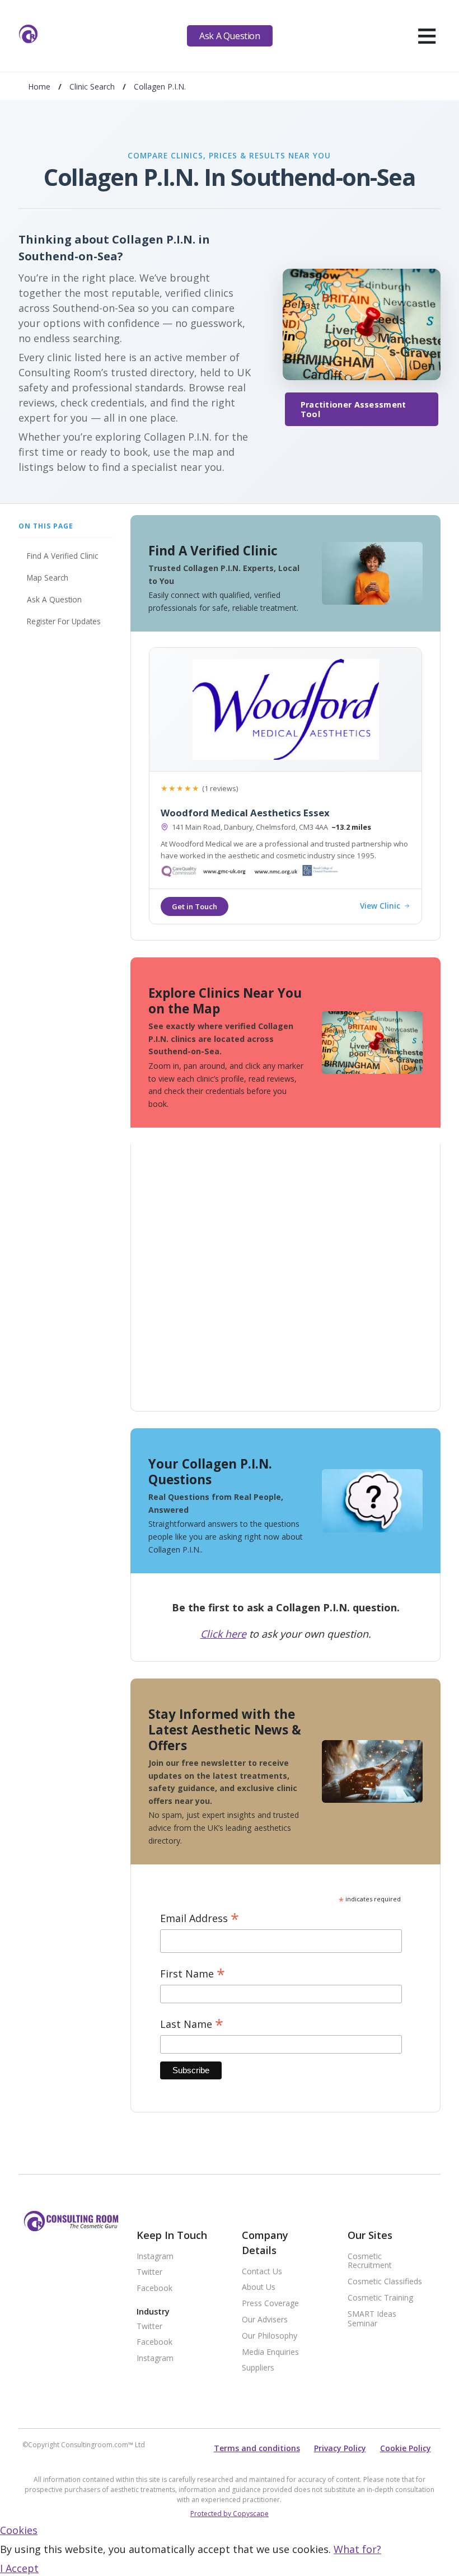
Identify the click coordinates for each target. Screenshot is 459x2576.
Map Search (48, 578)
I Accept (19, 2568)
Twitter (149, 2272)
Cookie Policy (406, 2448)
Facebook (154, 2289)
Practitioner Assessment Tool (353, 409)
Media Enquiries (270, 2352)
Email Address (200, 1918)
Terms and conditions (257, 2448)
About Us (259, 2287)
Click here (223, 1634)
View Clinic (380, 906)
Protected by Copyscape (230, 2514)
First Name (193, 1974)
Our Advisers (265, 2320)
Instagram (155, 2257)
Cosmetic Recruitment (370, 2261)
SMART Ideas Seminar (372, 2319)
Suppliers (258, 2368)
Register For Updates (64, 621)
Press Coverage (270, 2304)
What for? (357, 2549)
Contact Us (262, 2272)
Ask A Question (230, 36)
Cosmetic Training (380, 2298)
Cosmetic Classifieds (385, 2282)
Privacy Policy (340, 2448)
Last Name (192, 2024)
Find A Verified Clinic (62, 556)
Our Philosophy (270, 2336)
